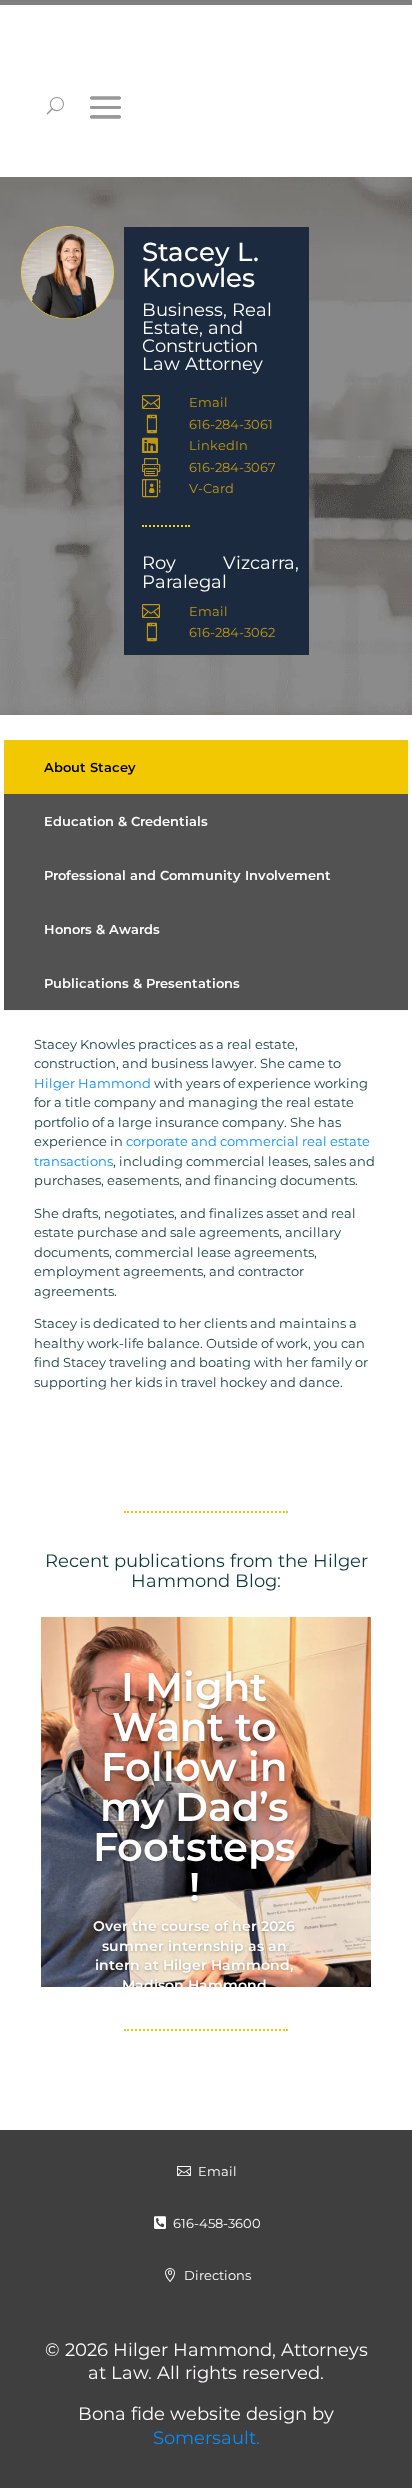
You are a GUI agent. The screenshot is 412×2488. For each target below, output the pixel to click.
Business (182, 310)
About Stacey (90, 767)
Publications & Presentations (142, 983)
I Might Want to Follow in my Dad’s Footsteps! (194, 1786)
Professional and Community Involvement (187, 875)
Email (208, 402)
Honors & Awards (102, 929)
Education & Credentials (126, 821)
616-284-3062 (232, 632)
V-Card (211, 488)
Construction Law (200, 355)
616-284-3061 (231, 424)
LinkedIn (218, 445)
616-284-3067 (232, 467)
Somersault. (206, 2438)
